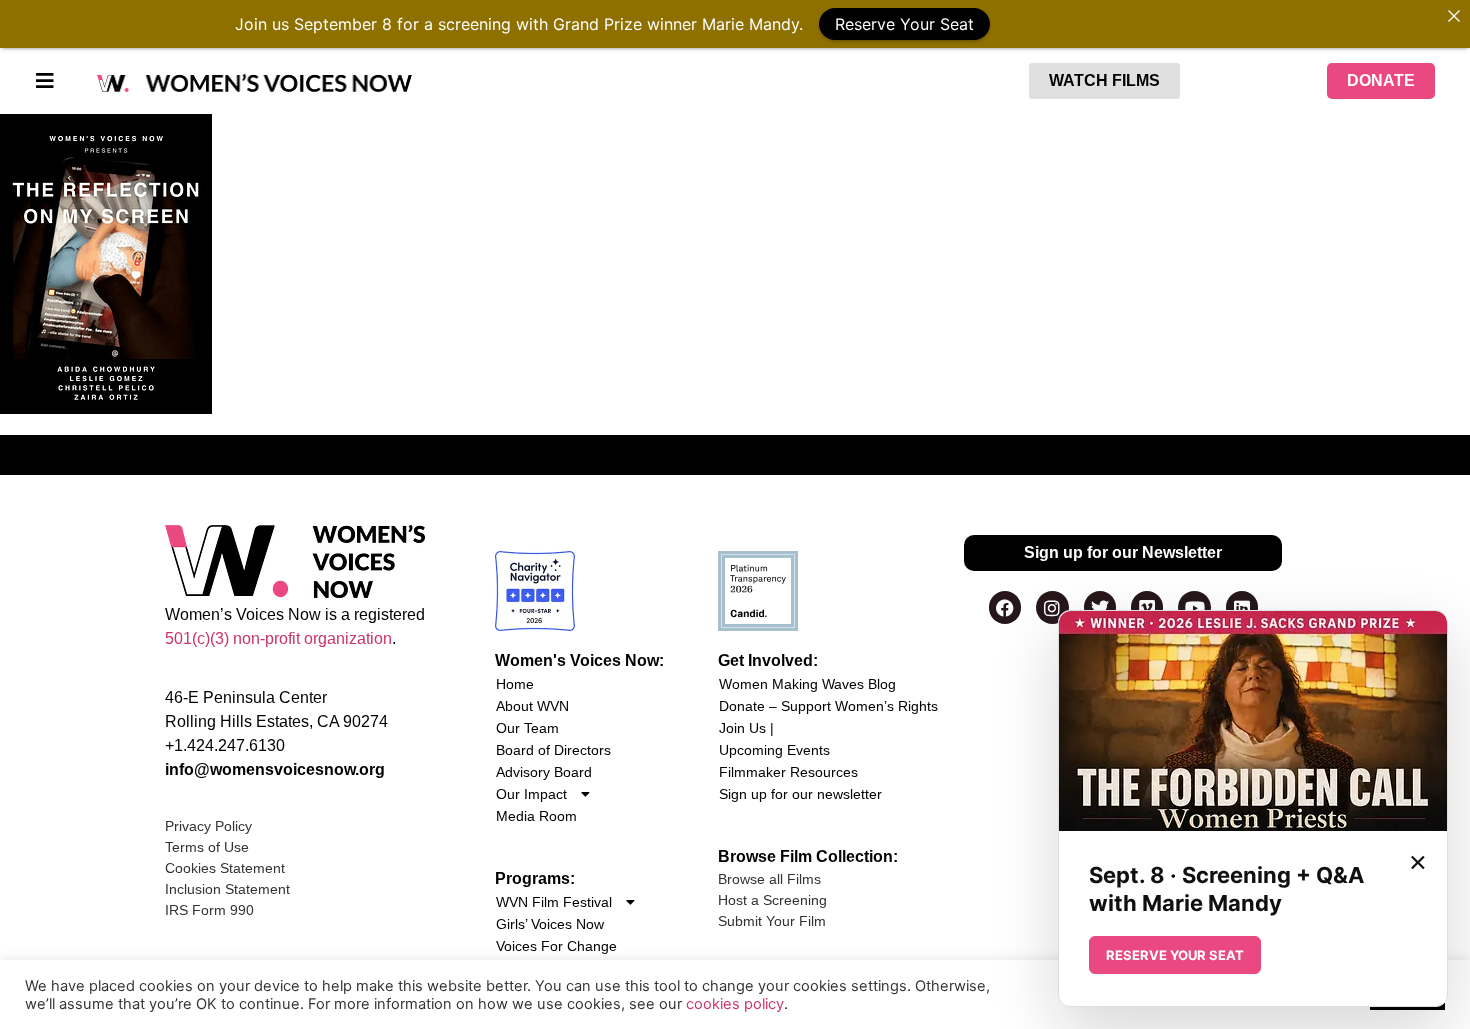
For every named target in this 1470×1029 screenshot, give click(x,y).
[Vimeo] (1147, 607)
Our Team (527, 728)
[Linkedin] (1242, 607)
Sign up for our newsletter (800, 794)
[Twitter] (1100, 607)
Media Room (536, 816)
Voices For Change (556, 946)
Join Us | (746, 728)
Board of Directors (553, 750)
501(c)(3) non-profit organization (278, 638)
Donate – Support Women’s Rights (828, 706)
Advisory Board (544, 772)
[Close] (1454, 16)
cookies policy (735, 1004)
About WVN (532, 706)
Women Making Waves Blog (807, 684)
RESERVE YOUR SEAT (1175, 955)
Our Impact (531, 794)
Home (515, 684)
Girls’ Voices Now (550, 924)
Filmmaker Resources (788, 772)
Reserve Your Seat (904, 24)
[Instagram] (1052, 607)
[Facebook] (1005, 607)
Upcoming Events (774, 750)
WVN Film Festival (554, 902)
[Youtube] (1194, 607)
